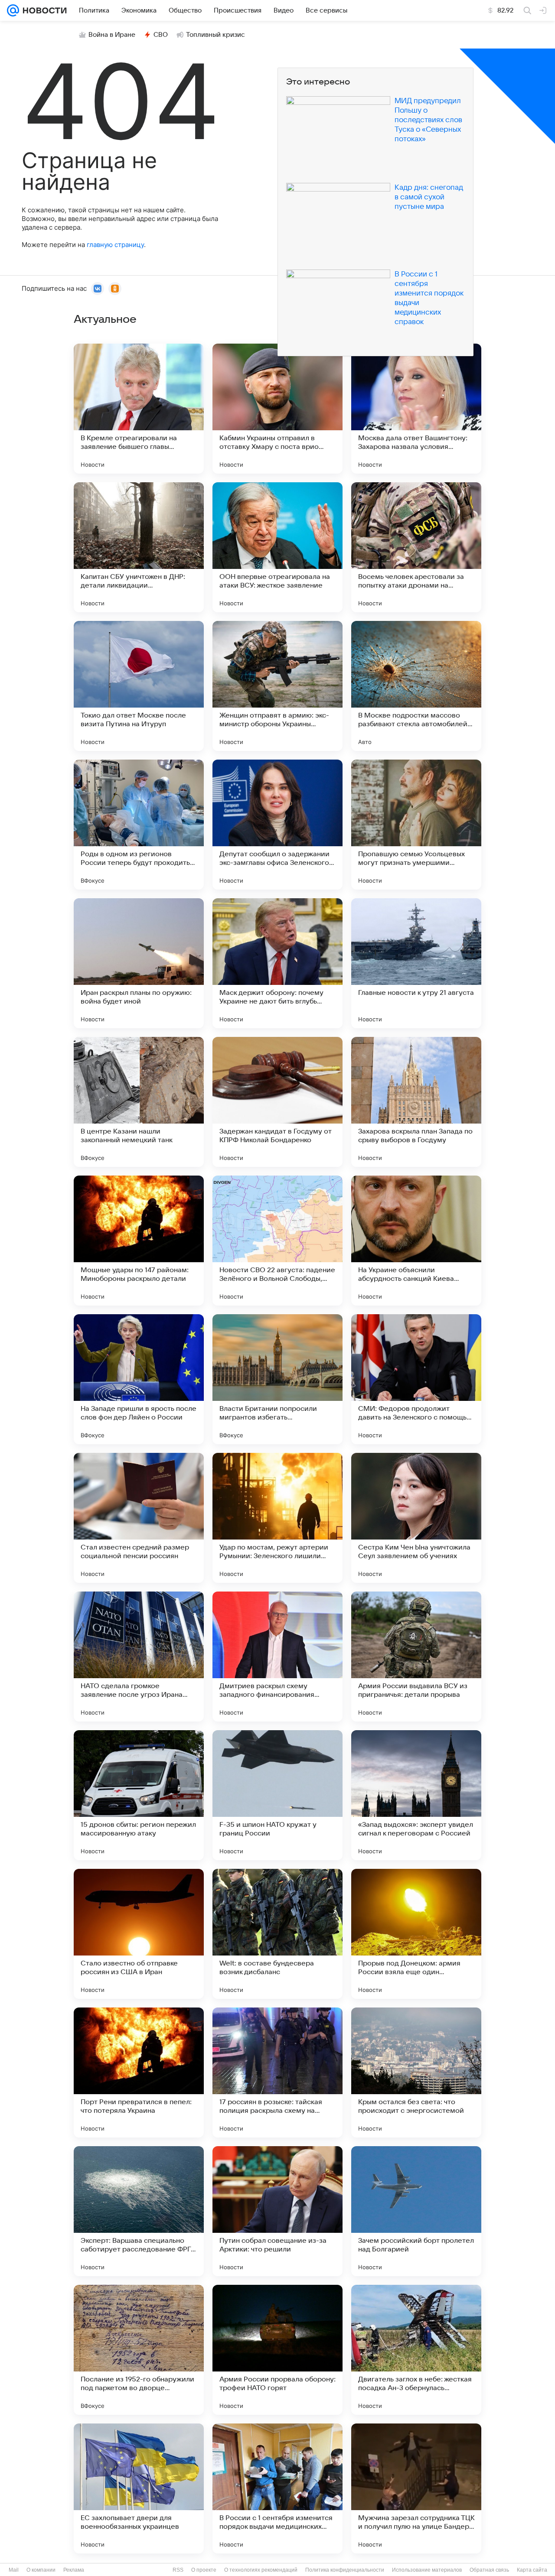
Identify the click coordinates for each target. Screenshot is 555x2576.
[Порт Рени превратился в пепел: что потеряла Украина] (139, 2072)
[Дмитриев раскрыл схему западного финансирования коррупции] (277, 1657)
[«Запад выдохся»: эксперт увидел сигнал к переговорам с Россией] (416, 1795)
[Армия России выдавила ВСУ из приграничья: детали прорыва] (416, 1657)
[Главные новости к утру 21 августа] (416, 963)
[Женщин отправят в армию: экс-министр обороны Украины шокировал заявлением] (277, 686)
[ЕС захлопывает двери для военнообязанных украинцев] (139, 2488)
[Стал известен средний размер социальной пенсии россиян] (139, 1518)
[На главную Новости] (43, 10)
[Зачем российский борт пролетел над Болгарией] (416, 2211)
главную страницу (115, 245)
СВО (161, 35)
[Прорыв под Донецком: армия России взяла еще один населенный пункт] (416, 1934)
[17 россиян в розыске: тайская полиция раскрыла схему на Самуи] (277, 2072)
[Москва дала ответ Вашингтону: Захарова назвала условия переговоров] (416, 409)
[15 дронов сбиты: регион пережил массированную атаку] (139, 1795)
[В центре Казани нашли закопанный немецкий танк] (139, 1102)
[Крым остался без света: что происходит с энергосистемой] (416, 2072)
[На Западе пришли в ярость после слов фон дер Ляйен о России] (139, 1379)
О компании (41, 2570)
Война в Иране (112, 35)
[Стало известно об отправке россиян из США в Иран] (139, 1934)
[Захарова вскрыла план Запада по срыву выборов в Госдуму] (416, 1102)
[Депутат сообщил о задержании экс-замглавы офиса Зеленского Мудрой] (277, 825)
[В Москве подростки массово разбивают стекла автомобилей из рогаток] (416, 686)
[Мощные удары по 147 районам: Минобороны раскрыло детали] (139, 1241)
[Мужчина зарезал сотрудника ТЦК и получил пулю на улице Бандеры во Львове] (416, 2488)
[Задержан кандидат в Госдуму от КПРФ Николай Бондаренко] (277, 1102)
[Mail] (13, 10)
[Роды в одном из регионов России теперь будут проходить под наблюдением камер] (139, 825)
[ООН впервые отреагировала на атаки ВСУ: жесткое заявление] (277, 547)
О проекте (204, 2570)
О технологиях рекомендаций (261, 2570)
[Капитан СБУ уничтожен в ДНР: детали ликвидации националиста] (139, 547)
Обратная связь (489, 2570)
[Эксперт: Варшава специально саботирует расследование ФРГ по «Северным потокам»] (139, 2211)
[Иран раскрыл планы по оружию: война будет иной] (139, 963)
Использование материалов (427, 2570)
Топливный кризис (215, 35)
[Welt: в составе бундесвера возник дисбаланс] (277, 1934)
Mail (14, 2570)
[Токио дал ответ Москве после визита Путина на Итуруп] (139, 686)
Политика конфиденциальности (345, 2570)
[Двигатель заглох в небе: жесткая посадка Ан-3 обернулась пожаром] (416, 2350)
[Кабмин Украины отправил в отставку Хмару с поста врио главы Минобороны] (277, 409)
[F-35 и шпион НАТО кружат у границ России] (277, 1795)
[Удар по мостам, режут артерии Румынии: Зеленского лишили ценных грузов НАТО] (277, 1518)
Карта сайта (532, 2570)
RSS (178, 2570)
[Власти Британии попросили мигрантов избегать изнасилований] (277, 1379)
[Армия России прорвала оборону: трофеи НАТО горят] (277, 2350)
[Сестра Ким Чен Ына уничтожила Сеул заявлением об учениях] (416, 1518)
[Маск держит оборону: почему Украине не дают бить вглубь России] (277, 963)
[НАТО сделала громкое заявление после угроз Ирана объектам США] (139, 1657)
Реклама (74, 2570)
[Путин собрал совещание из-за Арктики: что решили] (277, 2211)
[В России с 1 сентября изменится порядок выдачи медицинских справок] (277, 2488)
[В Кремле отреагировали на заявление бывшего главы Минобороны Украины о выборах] (139, 409)
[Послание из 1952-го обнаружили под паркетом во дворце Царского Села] (139, 2350)
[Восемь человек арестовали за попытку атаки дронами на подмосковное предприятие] (416, 547)
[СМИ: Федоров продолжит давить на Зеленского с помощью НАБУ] (416, 1379)
